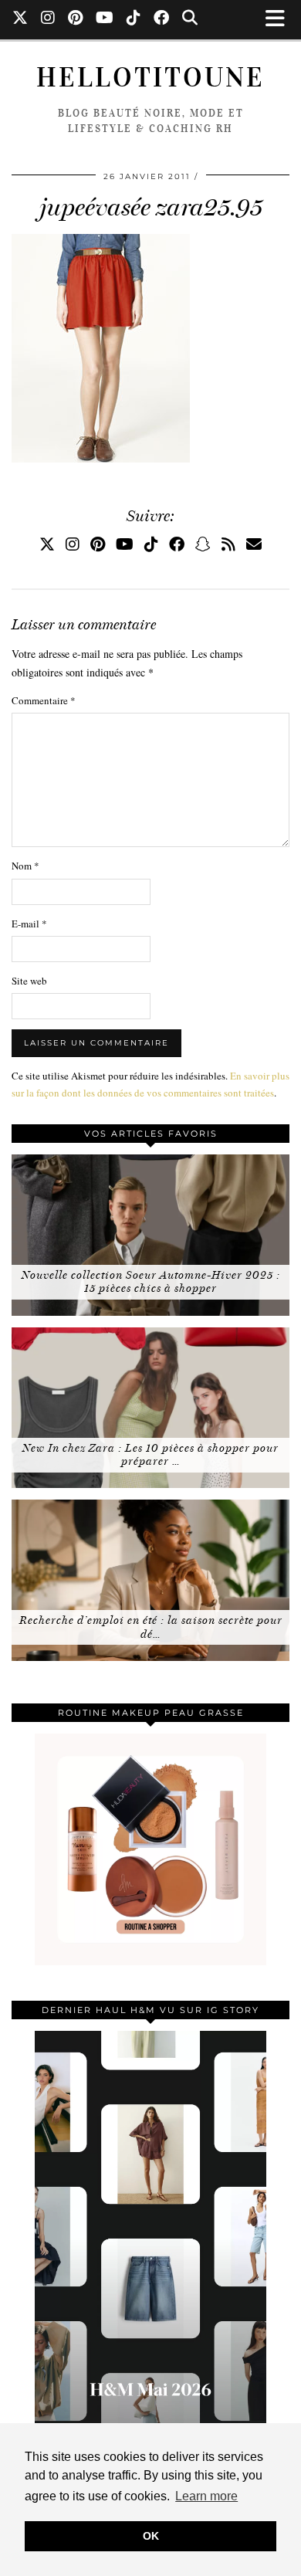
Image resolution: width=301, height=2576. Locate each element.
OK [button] (151, 2536)
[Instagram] (48, 19)
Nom (25, 866)
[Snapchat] (203, 544)
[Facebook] (162, 19)
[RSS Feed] (228, 544)
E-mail (29, 924)
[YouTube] (105, 19)
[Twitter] (20, 19)
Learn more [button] (206, 2496)
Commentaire (44, 700)
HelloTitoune (150, 78)
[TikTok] (134, 19)
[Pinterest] (76, 19)
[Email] (254, 544)
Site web (29, 981)
